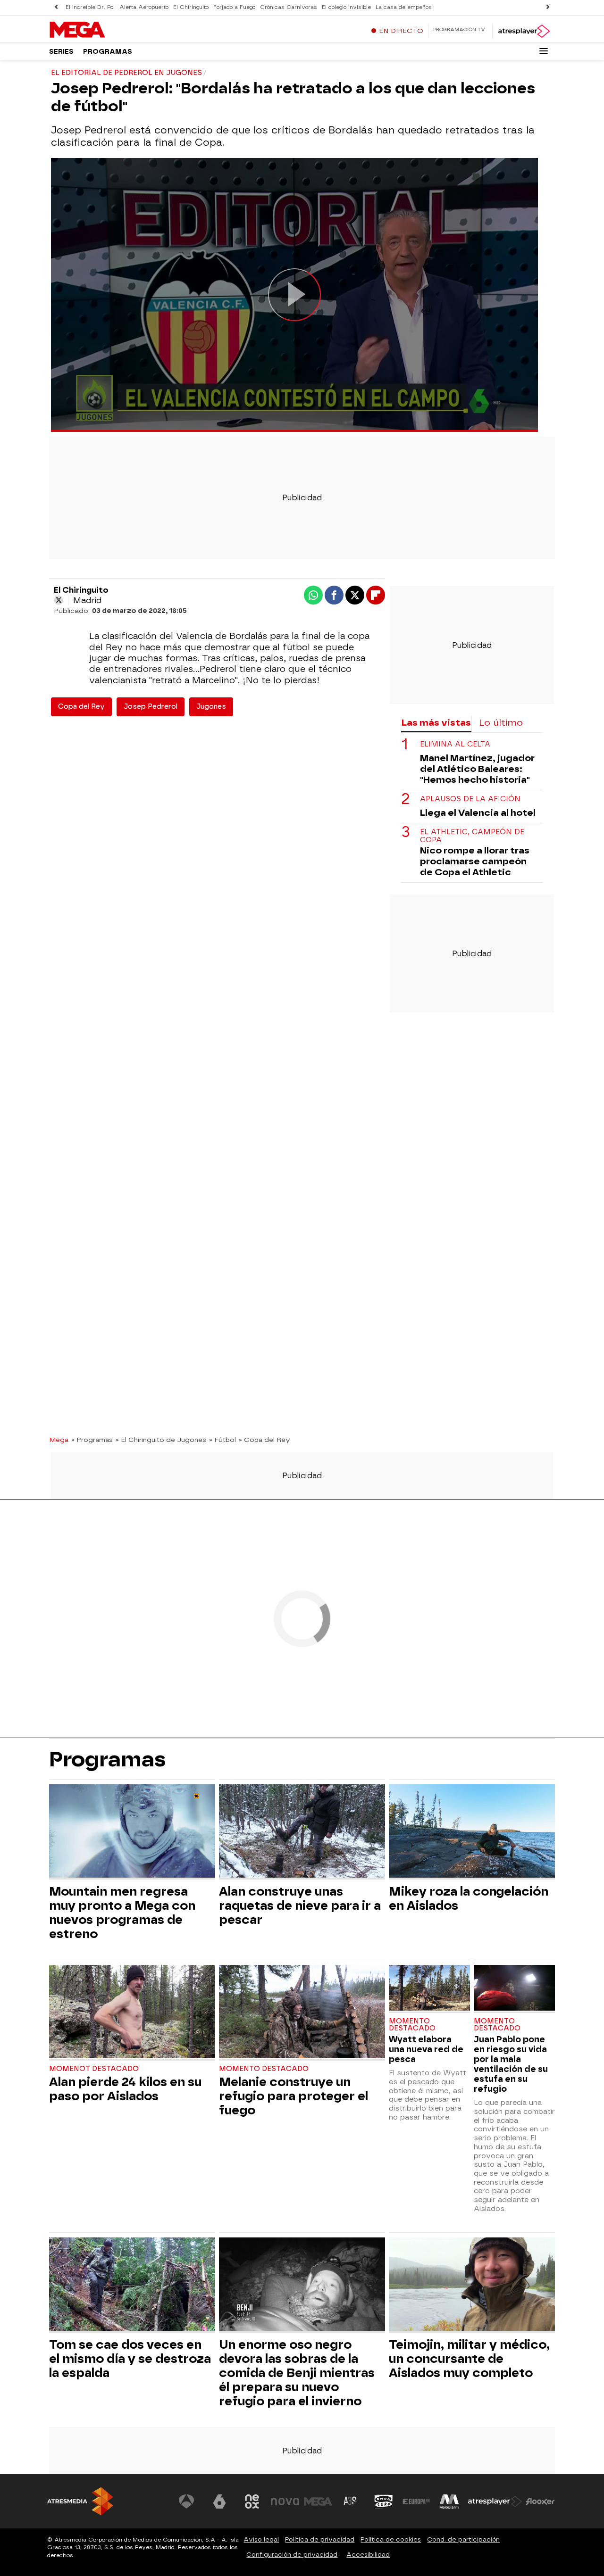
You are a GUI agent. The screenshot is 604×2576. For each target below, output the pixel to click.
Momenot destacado (94, 2069)
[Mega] (108, 30)
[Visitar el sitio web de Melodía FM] (449, 2501)
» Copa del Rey (264, 1440)
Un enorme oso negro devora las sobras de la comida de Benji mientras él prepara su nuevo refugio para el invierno (297, 2373)
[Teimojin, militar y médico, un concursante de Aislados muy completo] (472, 2285)
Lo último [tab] (501, 723)
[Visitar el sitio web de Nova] (285, 2501)
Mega (59, 1440)
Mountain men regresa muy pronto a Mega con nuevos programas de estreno (122, 1913)
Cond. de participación (463, 2539)
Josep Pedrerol (151, 707)
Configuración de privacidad (292, 2555)
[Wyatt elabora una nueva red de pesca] (429, 1989)
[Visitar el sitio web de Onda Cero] (384, 2501)
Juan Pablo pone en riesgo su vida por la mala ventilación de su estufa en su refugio (511, 2064)
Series (61, 52)
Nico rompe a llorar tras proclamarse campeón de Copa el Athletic (475, 861)
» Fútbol (222, 1440)
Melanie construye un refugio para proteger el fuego (294, 2096)
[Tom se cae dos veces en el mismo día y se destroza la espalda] (132, 2285)
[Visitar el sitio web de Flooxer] (540, 2501)
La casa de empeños (404, 7)
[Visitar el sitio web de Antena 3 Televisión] (186, 2501)
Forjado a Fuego (234, 7)
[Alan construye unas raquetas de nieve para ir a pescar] (302, 1832)
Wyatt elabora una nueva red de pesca (426, 2049)
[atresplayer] (524, 31)
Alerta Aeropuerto (144, 7)
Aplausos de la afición (470, 799)
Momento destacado (264, 2069)
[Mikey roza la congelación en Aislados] (472, 1832)
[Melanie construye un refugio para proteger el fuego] (302, 2013)
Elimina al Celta (455, 744)
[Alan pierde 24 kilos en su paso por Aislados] (132, 2013)
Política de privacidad (320, 2539)
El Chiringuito (191, 7)
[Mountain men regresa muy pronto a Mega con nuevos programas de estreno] (132, 1832)
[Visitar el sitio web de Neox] (252, 2501)
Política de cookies (391, 2539)
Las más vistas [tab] (436, 723)
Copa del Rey (81, 707)
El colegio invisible (346, 7)
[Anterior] (56, 7)
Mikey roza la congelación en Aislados (469, 1898)
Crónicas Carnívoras (289, 7)
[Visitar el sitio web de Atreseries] (351, 2501)
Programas (108, 52)
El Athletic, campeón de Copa (472, 836)
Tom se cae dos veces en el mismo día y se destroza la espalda (130, 2359)
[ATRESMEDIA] (80, 2501)
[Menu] (544, 51)
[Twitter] (59, 600)
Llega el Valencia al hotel (478, 813)
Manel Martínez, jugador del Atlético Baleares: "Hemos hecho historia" (477, 769)
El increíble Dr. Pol (90, 7)
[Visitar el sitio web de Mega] (318, 2501)
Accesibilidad (368, 2555)
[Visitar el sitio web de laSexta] (219, 2501)
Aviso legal (261, 2539)
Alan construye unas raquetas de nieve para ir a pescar (300, 1905)
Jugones (211, 707)
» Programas (92, 1440)
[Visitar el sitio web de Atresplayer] (495, 2501)
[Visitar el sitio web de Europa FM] (416, 2501)
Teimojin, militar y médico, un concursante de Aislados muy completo (469, 2359)
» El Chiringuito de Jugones (161, 1440)
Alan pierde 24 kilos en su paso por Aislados (125, 2089)
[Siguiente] (548, 7)
